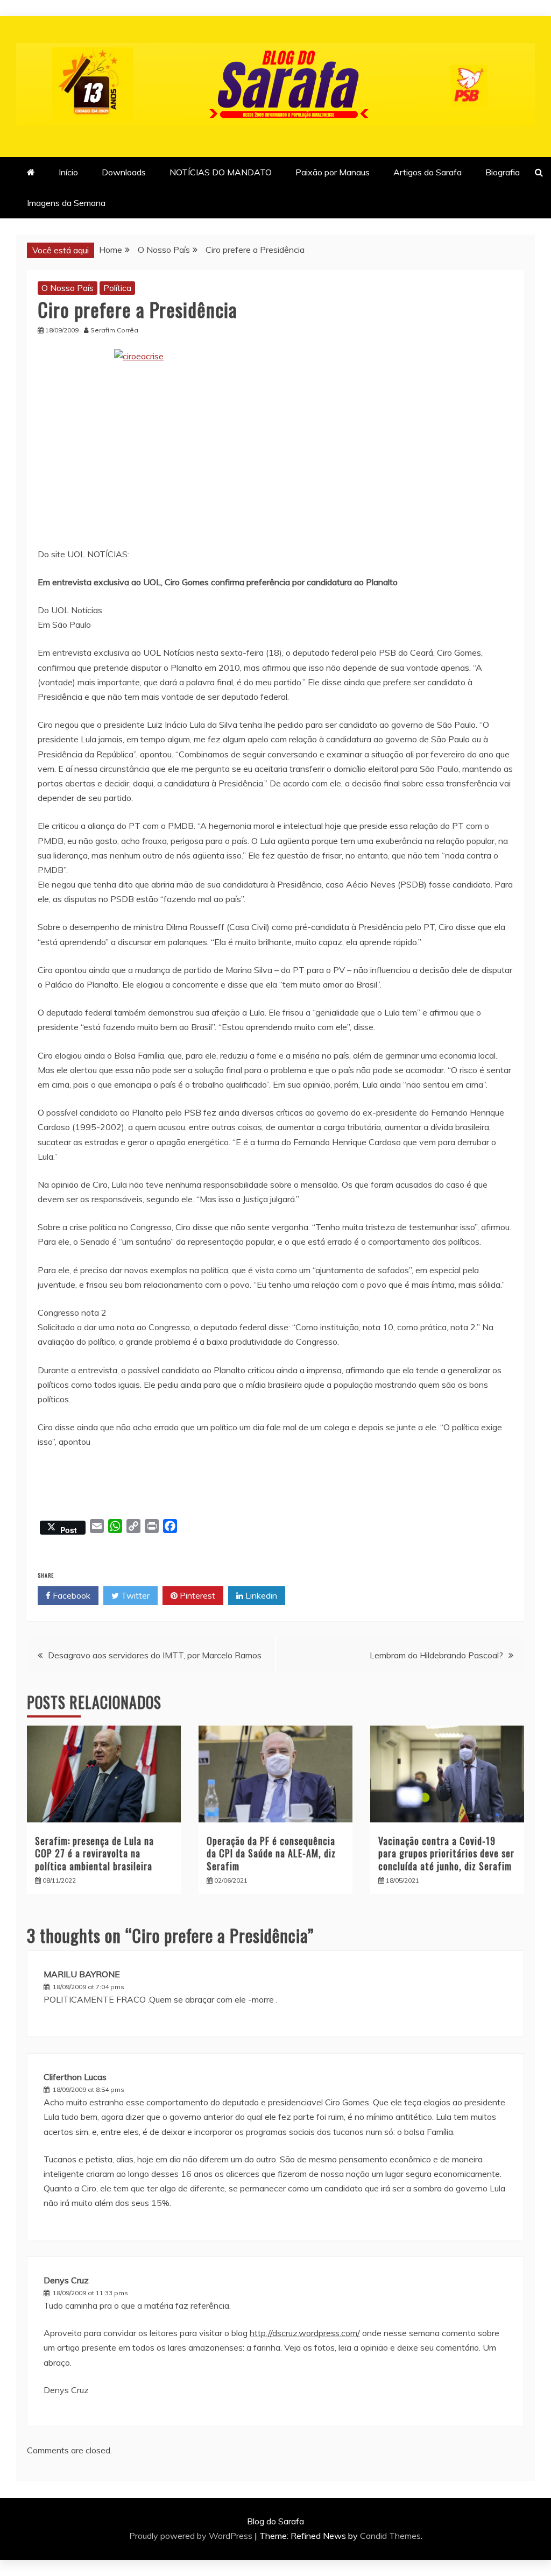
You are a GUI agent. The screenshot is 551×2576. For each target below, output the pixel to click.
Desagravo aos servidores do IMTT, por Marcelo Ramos (155, 1655)
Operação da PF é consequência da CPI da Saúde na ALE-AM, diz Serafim (271, 1853)
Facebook (70, 1595)
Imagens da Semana (66, 203)
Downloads (124, 172)
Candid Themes (390, 2536)
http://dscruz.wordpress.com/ (305, 2333)
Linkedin (260, 1595)
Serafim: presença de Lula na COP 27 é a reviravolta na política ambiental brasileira (94, 1853)
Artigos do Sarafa (428, 172)
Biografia (503, 172)
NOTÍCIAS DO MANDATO (221, 172)
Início (68, 172)
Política (117, 288)
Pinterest (196, 1595)
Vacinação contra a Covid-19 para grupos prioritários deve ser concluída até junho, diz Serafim (446, 1853)
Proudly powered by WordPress (192, 2536)
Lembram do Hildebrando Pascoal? (436, 1655)
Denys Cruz (66, 2280)
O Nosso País (68, 288)
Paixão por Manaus (333, 172)
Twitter (134, 1595)
